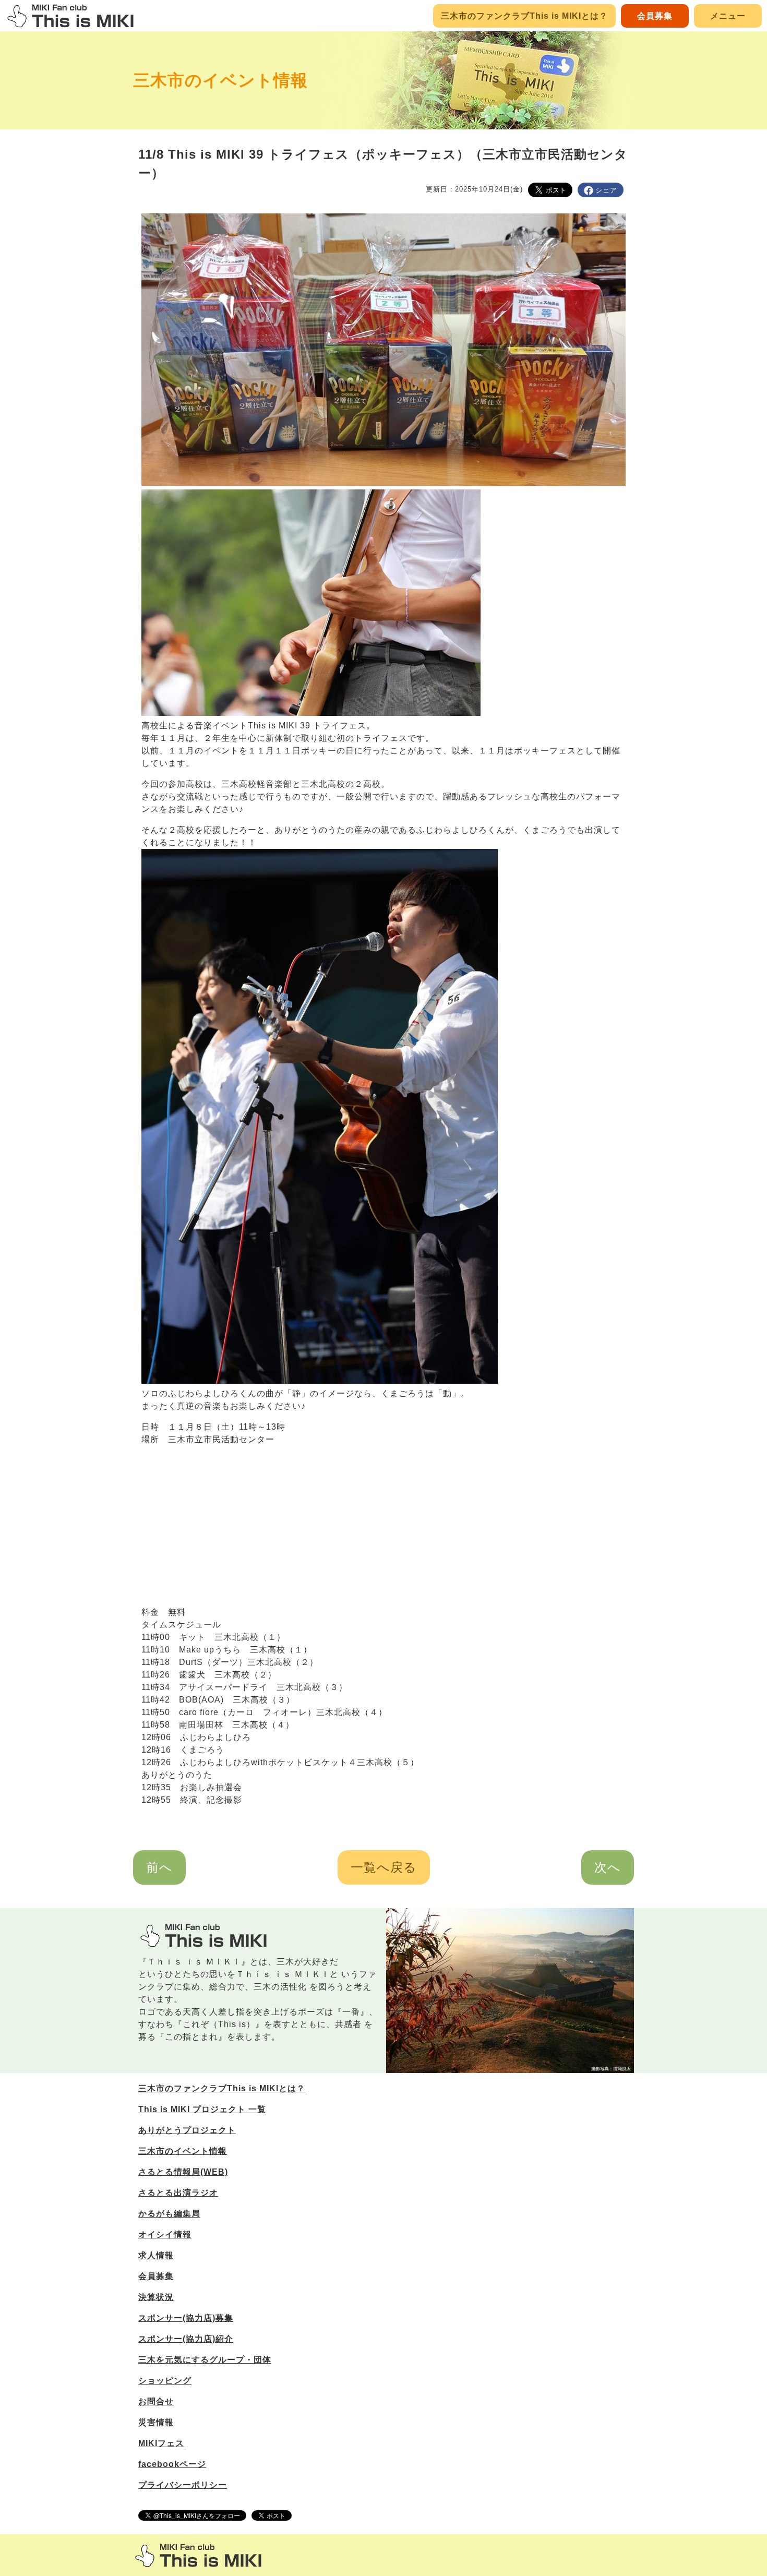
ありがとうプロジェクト (187, 2130)
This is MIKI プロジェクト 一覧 (202, 2109)
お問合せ (156, 2401)
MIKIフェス (161, 2443)
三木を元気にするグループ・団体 (205, 2360)
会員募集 (655, 16)
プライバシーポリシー (183, 2485)
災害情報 (156, 2422)
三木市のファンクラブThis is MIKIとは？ (524, 16)
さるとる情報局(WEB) (183, 2172)
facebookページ (172, 2464)
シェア (606, 190)
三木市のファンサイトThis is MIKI (198, 2555)
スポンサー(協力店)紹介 (186, 2339)
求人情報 (156, 2255)
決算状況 (156, 2297)
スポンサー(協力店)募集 (186, 2318)
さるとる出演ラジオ (178, 2193)
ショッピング (165, 2381)
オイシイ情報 (165, 2234)
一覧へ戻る (384, 1867)
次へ (608, 1867)
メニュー (728, 16)
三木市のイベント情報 (220, 80)
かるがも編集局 (169, 2214)
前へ (159, 1867)
